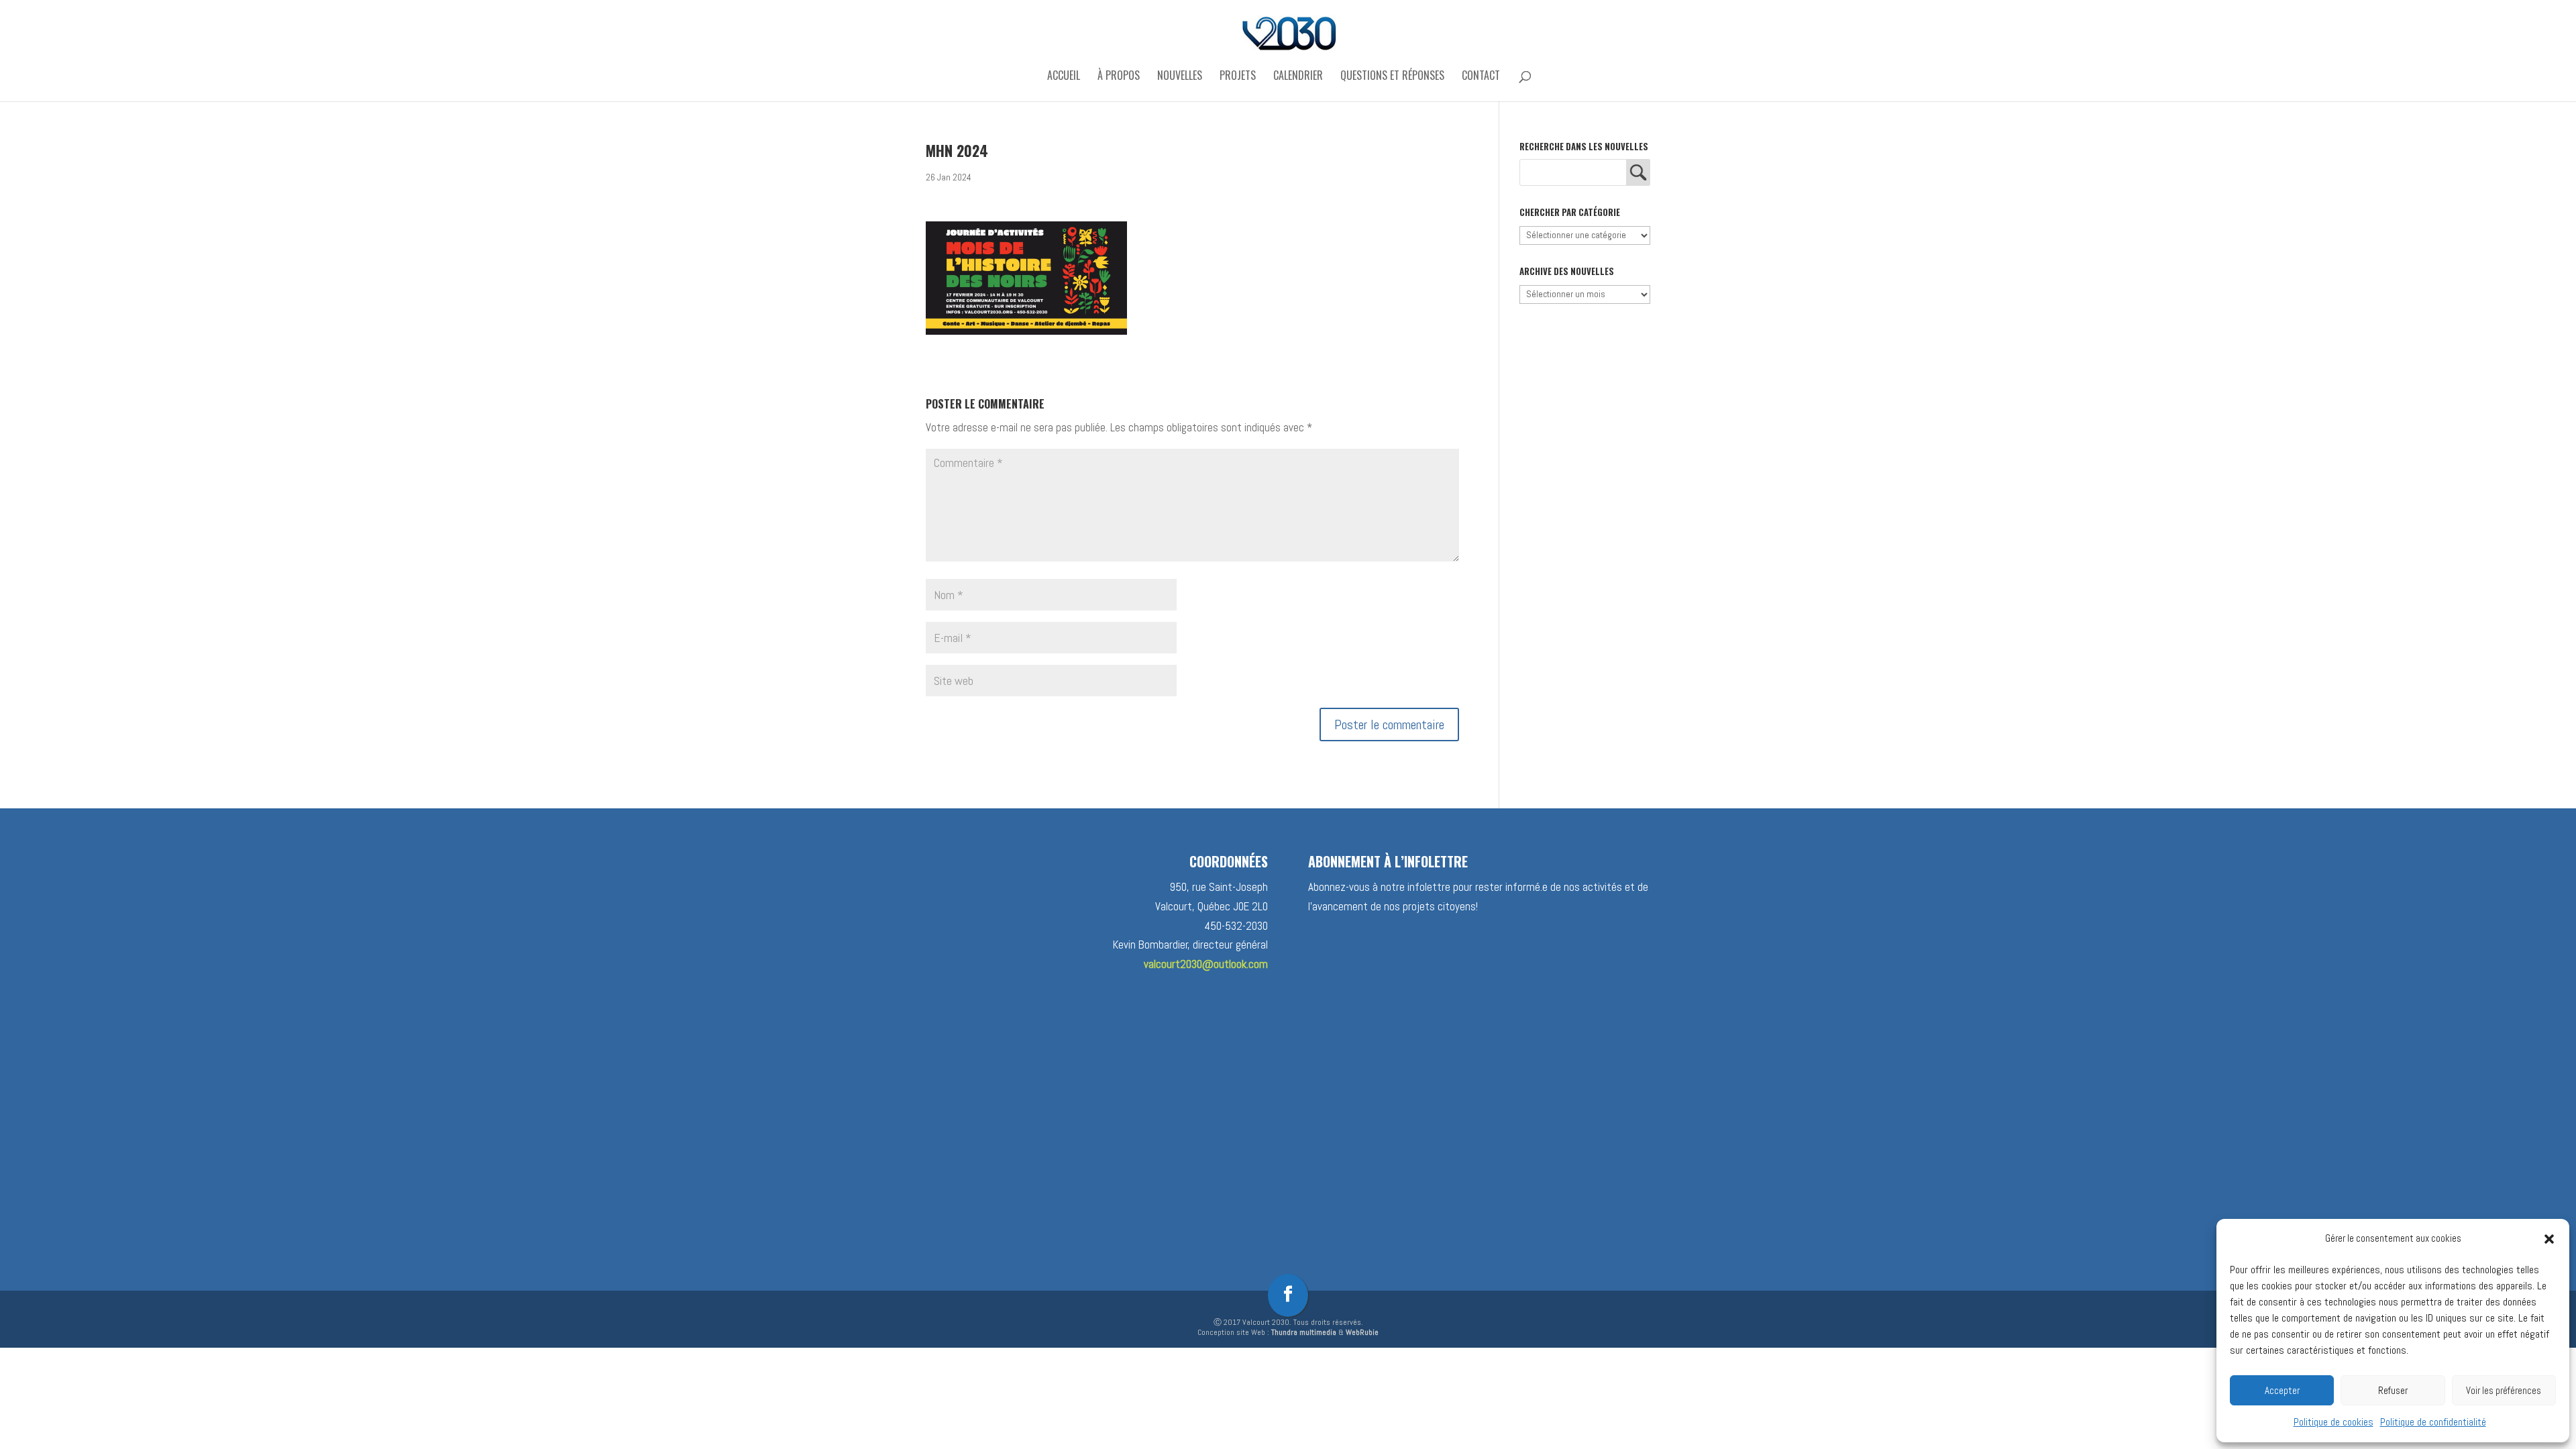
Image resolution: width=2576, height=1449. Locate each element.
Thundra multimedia (1304, 1332)
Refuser (2393, 1390)
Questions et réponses (1392, 77)
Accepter (2282, 1390)
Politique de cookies (2333, 1422)
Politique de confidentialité (2433, 1422)
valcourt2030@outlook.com (1206, 964)
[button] (2549, 1239)
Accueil (1064, 77)
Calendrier (1298, 77)
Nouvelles (1180, 77)
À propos (1119, 77)
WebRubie (1362, 1332)
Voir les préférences (2504, 1390)
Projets (1238, 77)
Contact (1481, 77)
